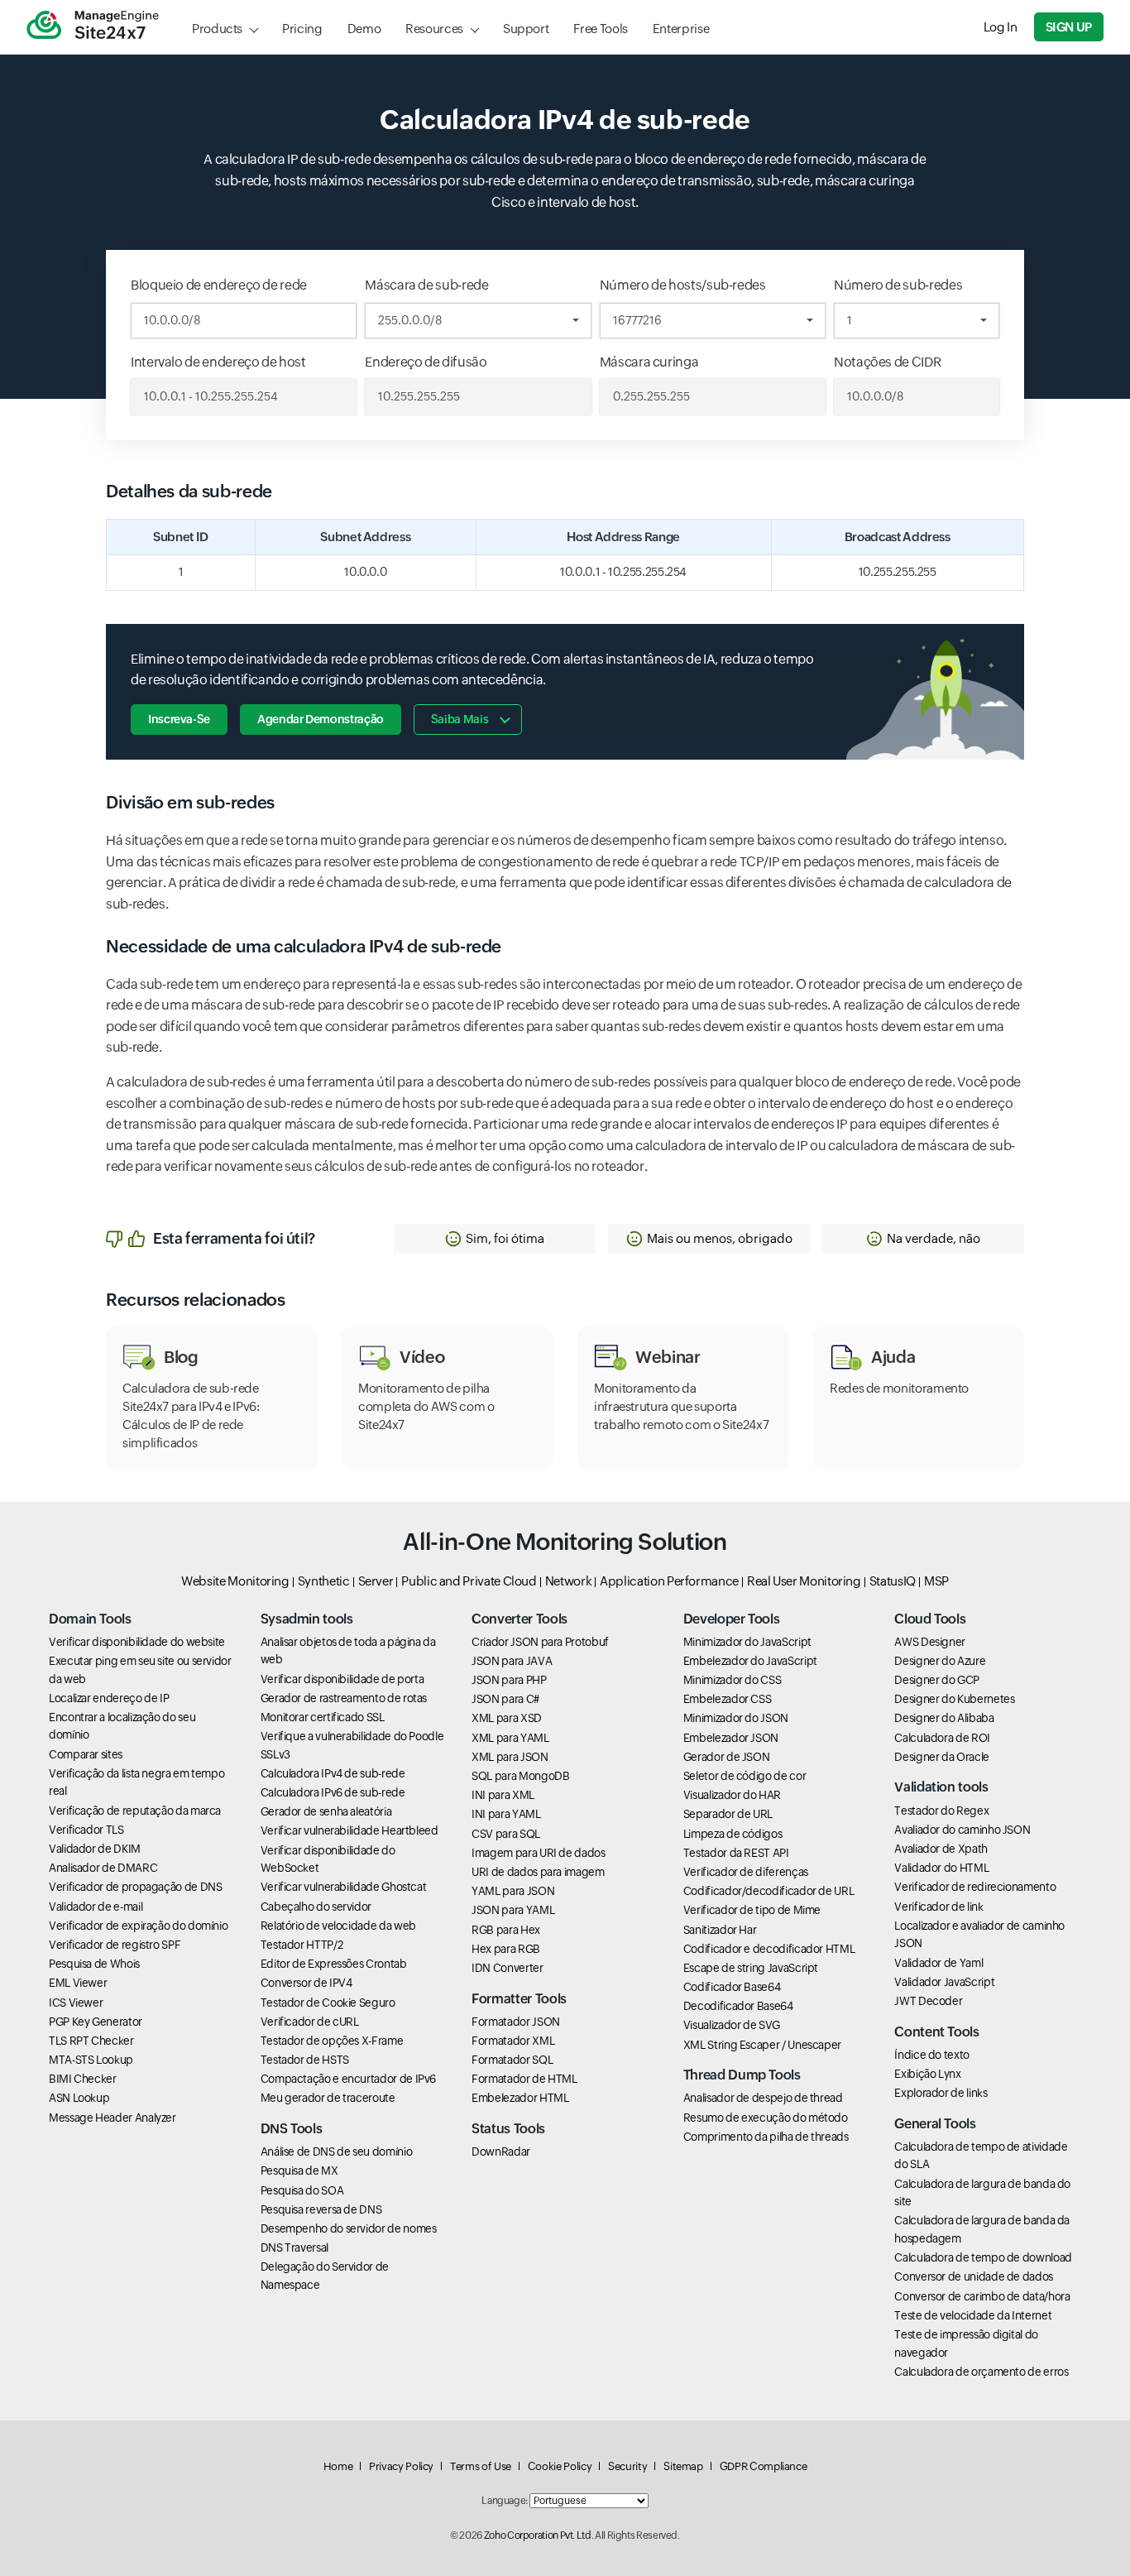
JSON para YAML (513, 1910)
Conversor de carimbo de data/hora (982, 2296)
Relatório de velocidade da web (338, 1926)
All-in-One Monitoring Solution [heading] (565, 1542)
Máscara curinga (649, 362)
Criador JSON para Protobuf (540, 1642)
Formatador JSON (516, 2022)
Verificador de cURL (310, 2022)
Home (338, 2466)
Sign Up (1069, 27)
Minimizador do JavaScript (747, 1642)
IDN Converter (507, 1968)
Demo (364, 29)
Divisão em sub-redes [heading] (190, 803)
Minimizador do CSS (733, 1680)
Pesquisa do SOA (302, 2190)
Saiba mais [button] (460, 719)
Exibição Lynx (927, 2074)
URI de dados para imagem (538, 1872)
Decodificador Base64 (738, 2006)
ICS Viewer (76, 2003)
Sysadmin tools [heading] (307, 1619)
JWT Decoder (928, 2001)
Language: (505, 2501)
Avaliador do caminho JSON (962, 1830)
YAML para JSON (513, 1891)
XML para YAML (510, 1738)
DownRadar (501, 2151)
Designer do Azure (940, 1661)
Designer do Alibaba (944, 1718)
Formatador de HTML (524, 2079)
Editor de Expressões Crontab (334, 1964)
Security (627, 2466)
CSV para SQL (506, 1834)
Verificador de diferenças (746, 1872)
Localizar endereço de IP (109, 1698)
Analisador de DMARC (103, 1868)
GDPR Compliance (764, 2466)
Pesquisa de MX (299, 2171)
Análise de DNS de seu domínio (337, 2151)
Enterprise (681, 29)
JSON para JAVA (512, 1661)
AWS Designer (930, 1642)
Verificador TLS (86, 1830)
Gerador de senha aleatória (326, 1811)
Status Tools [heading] (508, 2129)
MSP (936, 1581)
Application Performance (669, 1581)
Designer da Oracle (942, 1757)
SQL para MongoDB (520, 1776)
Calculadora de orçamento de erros (981, 2372)
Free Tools (600, 29)
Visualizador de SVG (732, 2025)
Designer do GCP (937, 1680)
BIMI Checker (83, 2079)
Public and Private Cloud (469, 1581)
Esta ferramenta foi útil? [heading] (234, 1238)
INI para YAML (506, 1814)
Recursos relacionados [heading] (195, 1300)
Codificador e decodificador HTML (769, 1949)
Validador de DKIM (95, 1849)
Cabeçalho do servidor (316, 1907)
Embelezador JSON (731, 1738)
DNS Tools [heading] (292, 2129)
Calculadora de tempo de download (983, 2257)
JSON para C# (505, 1699)
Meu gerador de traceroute (328, 2098)
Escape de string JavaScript (751, 1968)
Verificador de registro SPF (115, 1945)
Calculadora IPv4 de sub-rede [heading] (565, 120)
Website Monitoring (235, 1581)
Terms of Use (481, 2466)
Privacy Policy (401, 2466)
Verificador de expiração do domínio (138, 1926)
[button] (495, 1239)
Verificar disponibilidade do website (137, 1642)
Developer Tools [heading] (732, 1619)
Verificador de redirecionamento (975, 1887)
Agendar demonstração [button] (321, 719)
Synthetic (324, 1581)
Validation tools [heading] (941, 1787)
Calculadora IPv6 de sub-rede (333, 1792)
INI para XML (503, 1795)
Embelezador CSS (728, 1699)
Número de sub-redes (898, 285)
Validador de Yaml (938, 1963)
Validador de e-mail (96, 1907)
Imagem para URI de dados (538, 1853)
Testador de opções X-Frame (332, 2041)
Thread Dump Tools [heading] (742, 2075)
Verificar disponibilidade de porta (342, 1679)
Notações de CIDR (887, 362)
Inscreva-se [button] (179, 719)
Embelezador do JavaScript (750, 1661)
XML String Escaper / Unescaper (762, 2045)
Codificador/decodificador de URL (768, 1891)
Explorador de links (941, 2093)
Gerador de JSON (727, 1757)
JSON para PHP (509, 1680)
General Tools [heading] (935, 2124)
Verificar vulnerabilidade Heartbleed (350, 1830)
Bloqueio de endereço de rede (219, 285)
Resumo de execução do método (766, 2118)
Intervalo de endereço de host (218, 362)
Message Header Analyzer (113, 2118)
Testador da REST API (736, 1853)
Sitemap (683, 2466)
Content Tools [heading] (936, 2032)
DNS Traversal (294, 2247)
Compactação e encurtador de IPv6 (348, 2079)
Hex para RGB (506, 1949)
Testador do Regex (941, 1811)
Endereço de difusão (426, 362)
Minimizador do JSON (736, 1718)
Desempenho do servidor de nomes (349, 2228)
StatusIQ (893, 1581)
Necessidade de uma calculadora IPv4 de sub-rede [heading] (304, 947)
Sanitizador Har (720, 1930)
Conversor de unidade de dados (974, 2276)
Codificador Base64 (732, 1987)
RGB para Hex (506, 1930)
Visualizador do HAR (732, 1795)
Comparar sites (86, 1754)
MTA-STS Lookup (91, 2060)
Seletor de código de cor (745, 1776)
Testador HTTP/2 (302, 1945)
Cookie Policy (560, 2466)
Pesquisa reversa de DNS (321, 2209)
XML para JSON (510, 1757)
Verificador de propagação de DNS (135, 1887)
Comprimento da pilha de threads (766, 2137)
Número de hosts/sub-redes (683, 285)
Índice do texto (932, 2055)
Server (376, 1581)
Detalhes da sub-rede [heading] (189, 492)
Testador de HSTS (305, 2060)
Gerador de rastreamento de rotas (344, 1698)
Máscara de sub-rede (426, 285)
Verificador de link (938, 1907)
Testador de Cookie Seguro (328, 2003)
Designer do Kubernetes (954, 1699)
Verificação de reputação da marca (135, 1811)
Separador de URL (728, 1814)
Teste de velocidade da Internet (973, 2315)
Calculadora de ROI (942, 1738)
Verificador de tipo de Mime (752, 1910)
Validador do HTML (941, 1868)
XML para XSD (507, 1718)
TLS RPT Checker (91, 2041)
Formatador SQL (512, 2060)
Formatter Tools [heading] (519, 1999)
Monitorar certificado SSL (323, 1717)
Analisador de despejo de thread (763, 2098)
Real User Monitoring (804, 1581)
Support (526, 29)
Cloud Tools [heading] (930, 1619)
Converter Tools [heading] (520, 1619)
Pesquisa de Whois (94, 1964)
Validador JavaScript (944, 1982)
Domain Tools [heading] (90, 1619)
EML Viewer (78, 1983)
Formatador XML (513, 2041)
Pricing (302, 29)
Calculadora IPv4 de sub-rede (333, 1773)
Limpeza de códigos (733, 1834)
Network (568, 1581)
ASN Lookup (79, 2098)
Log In (1001, 27)
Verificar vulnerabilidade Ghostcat (344, 1887)
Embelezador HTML (520, 2098)
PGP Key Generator (96, 2022)
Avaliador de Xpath (941, 1849)
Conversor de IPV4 (306, 1983)
